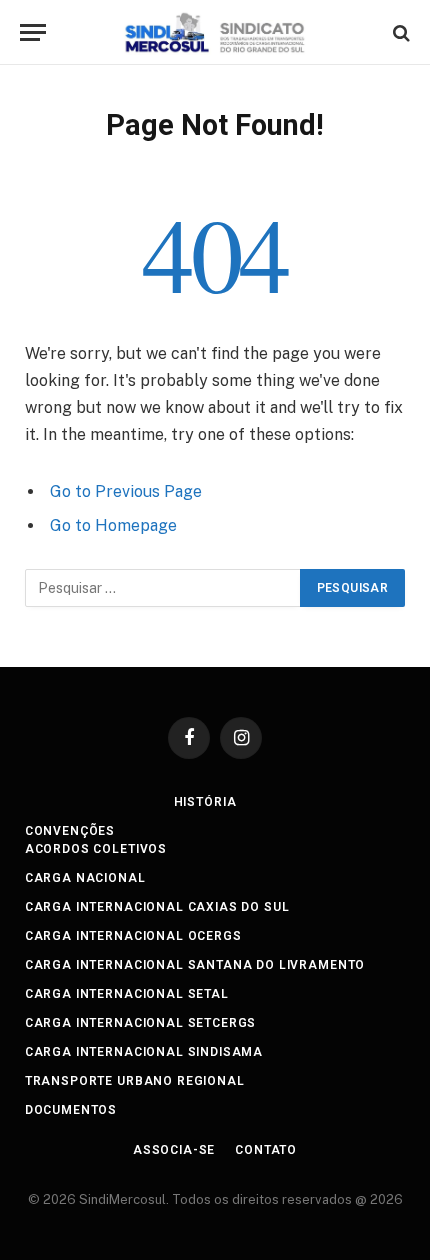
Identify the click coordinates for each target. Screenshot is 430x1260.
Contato (266, 1150)
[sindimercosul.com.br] (215, 32)
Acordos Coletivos (96, 849)
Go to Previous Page (126, 491)
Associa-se (174, 1150)
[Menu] (33, 32)
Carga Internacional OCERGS (133, 936)
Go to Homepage (113, 525)
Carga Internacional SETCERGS (141, 1023)
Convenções (70, 831)
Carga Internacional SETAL (127, 994)
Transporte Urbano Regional (135, 1081)
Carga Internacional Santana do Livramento (195, 965)
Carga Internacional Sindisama (144, 1052)
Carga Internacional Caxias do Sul (157, 907)
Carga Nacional (85, 878)
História (205, 802)
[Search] (399, 32)
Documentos (71, 1110)
